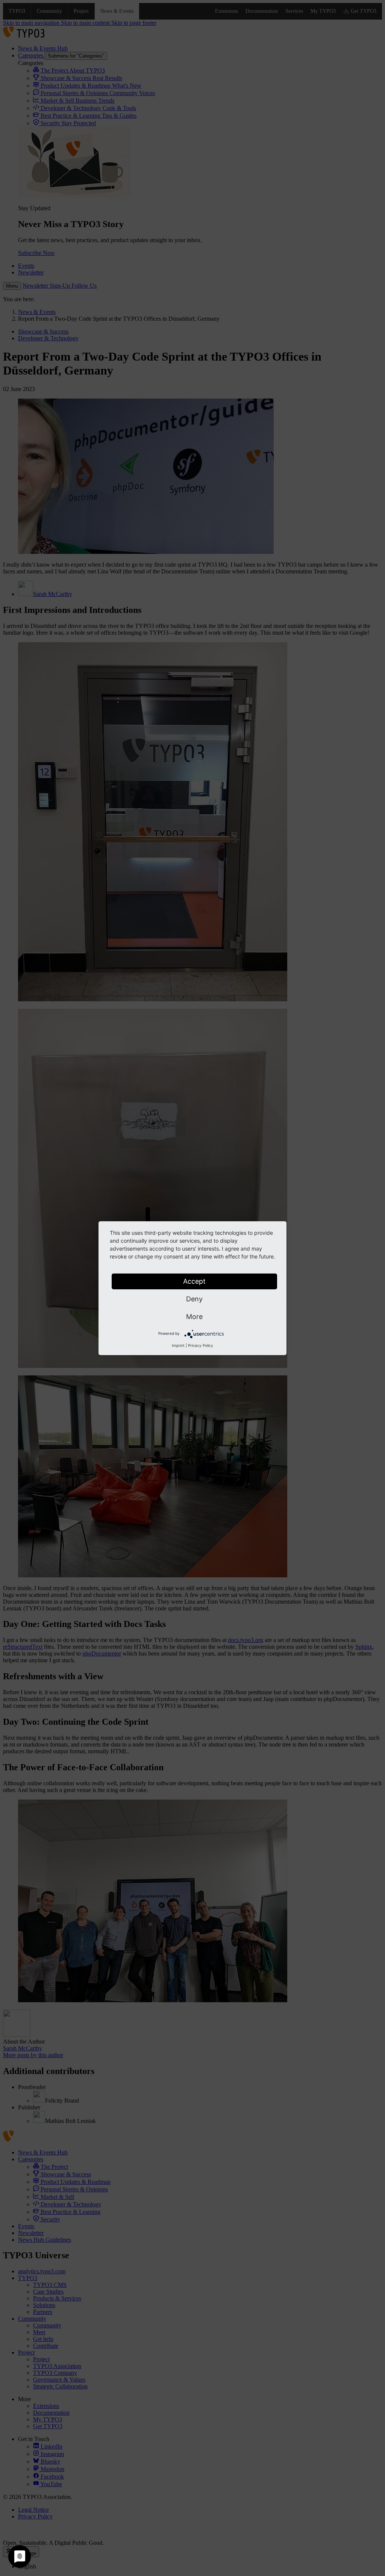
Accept (194, 1281)
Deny (194, 1299)
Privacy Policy (201, 1345)
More (194, 1317)
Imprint (178, 1345)
